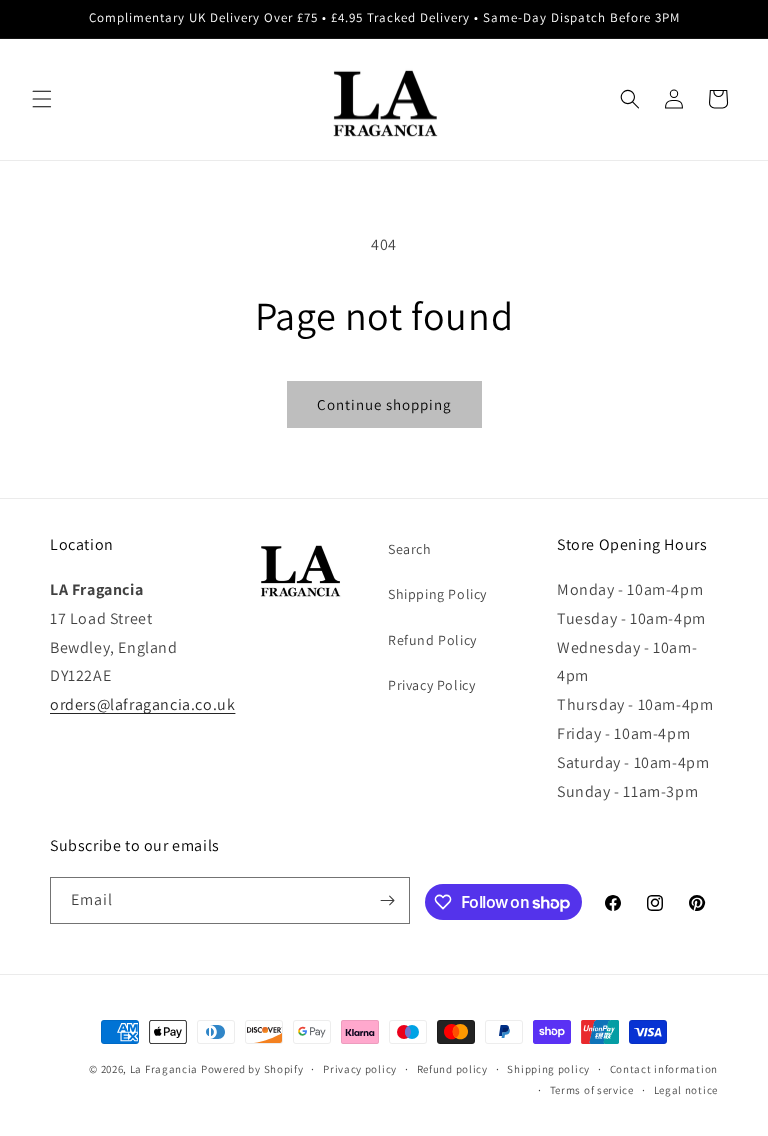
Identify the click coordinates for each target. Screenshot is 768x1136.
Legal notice (686, 1090)
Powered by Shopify (252, 1069)
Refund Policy (432, 640)
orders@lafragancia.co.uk (142, 704)
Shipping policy (548, 1069)
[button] (42, 99)
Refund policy (452, 1069)
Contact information (664, 1069)
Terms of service (592, 1090)
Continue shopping (384, 404)
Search (410, 549)
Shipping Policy (437, 594)
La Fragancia (164, 1069)
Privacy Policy (431, 685)
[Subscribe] (387, 900)
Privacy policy (360, 1069)
